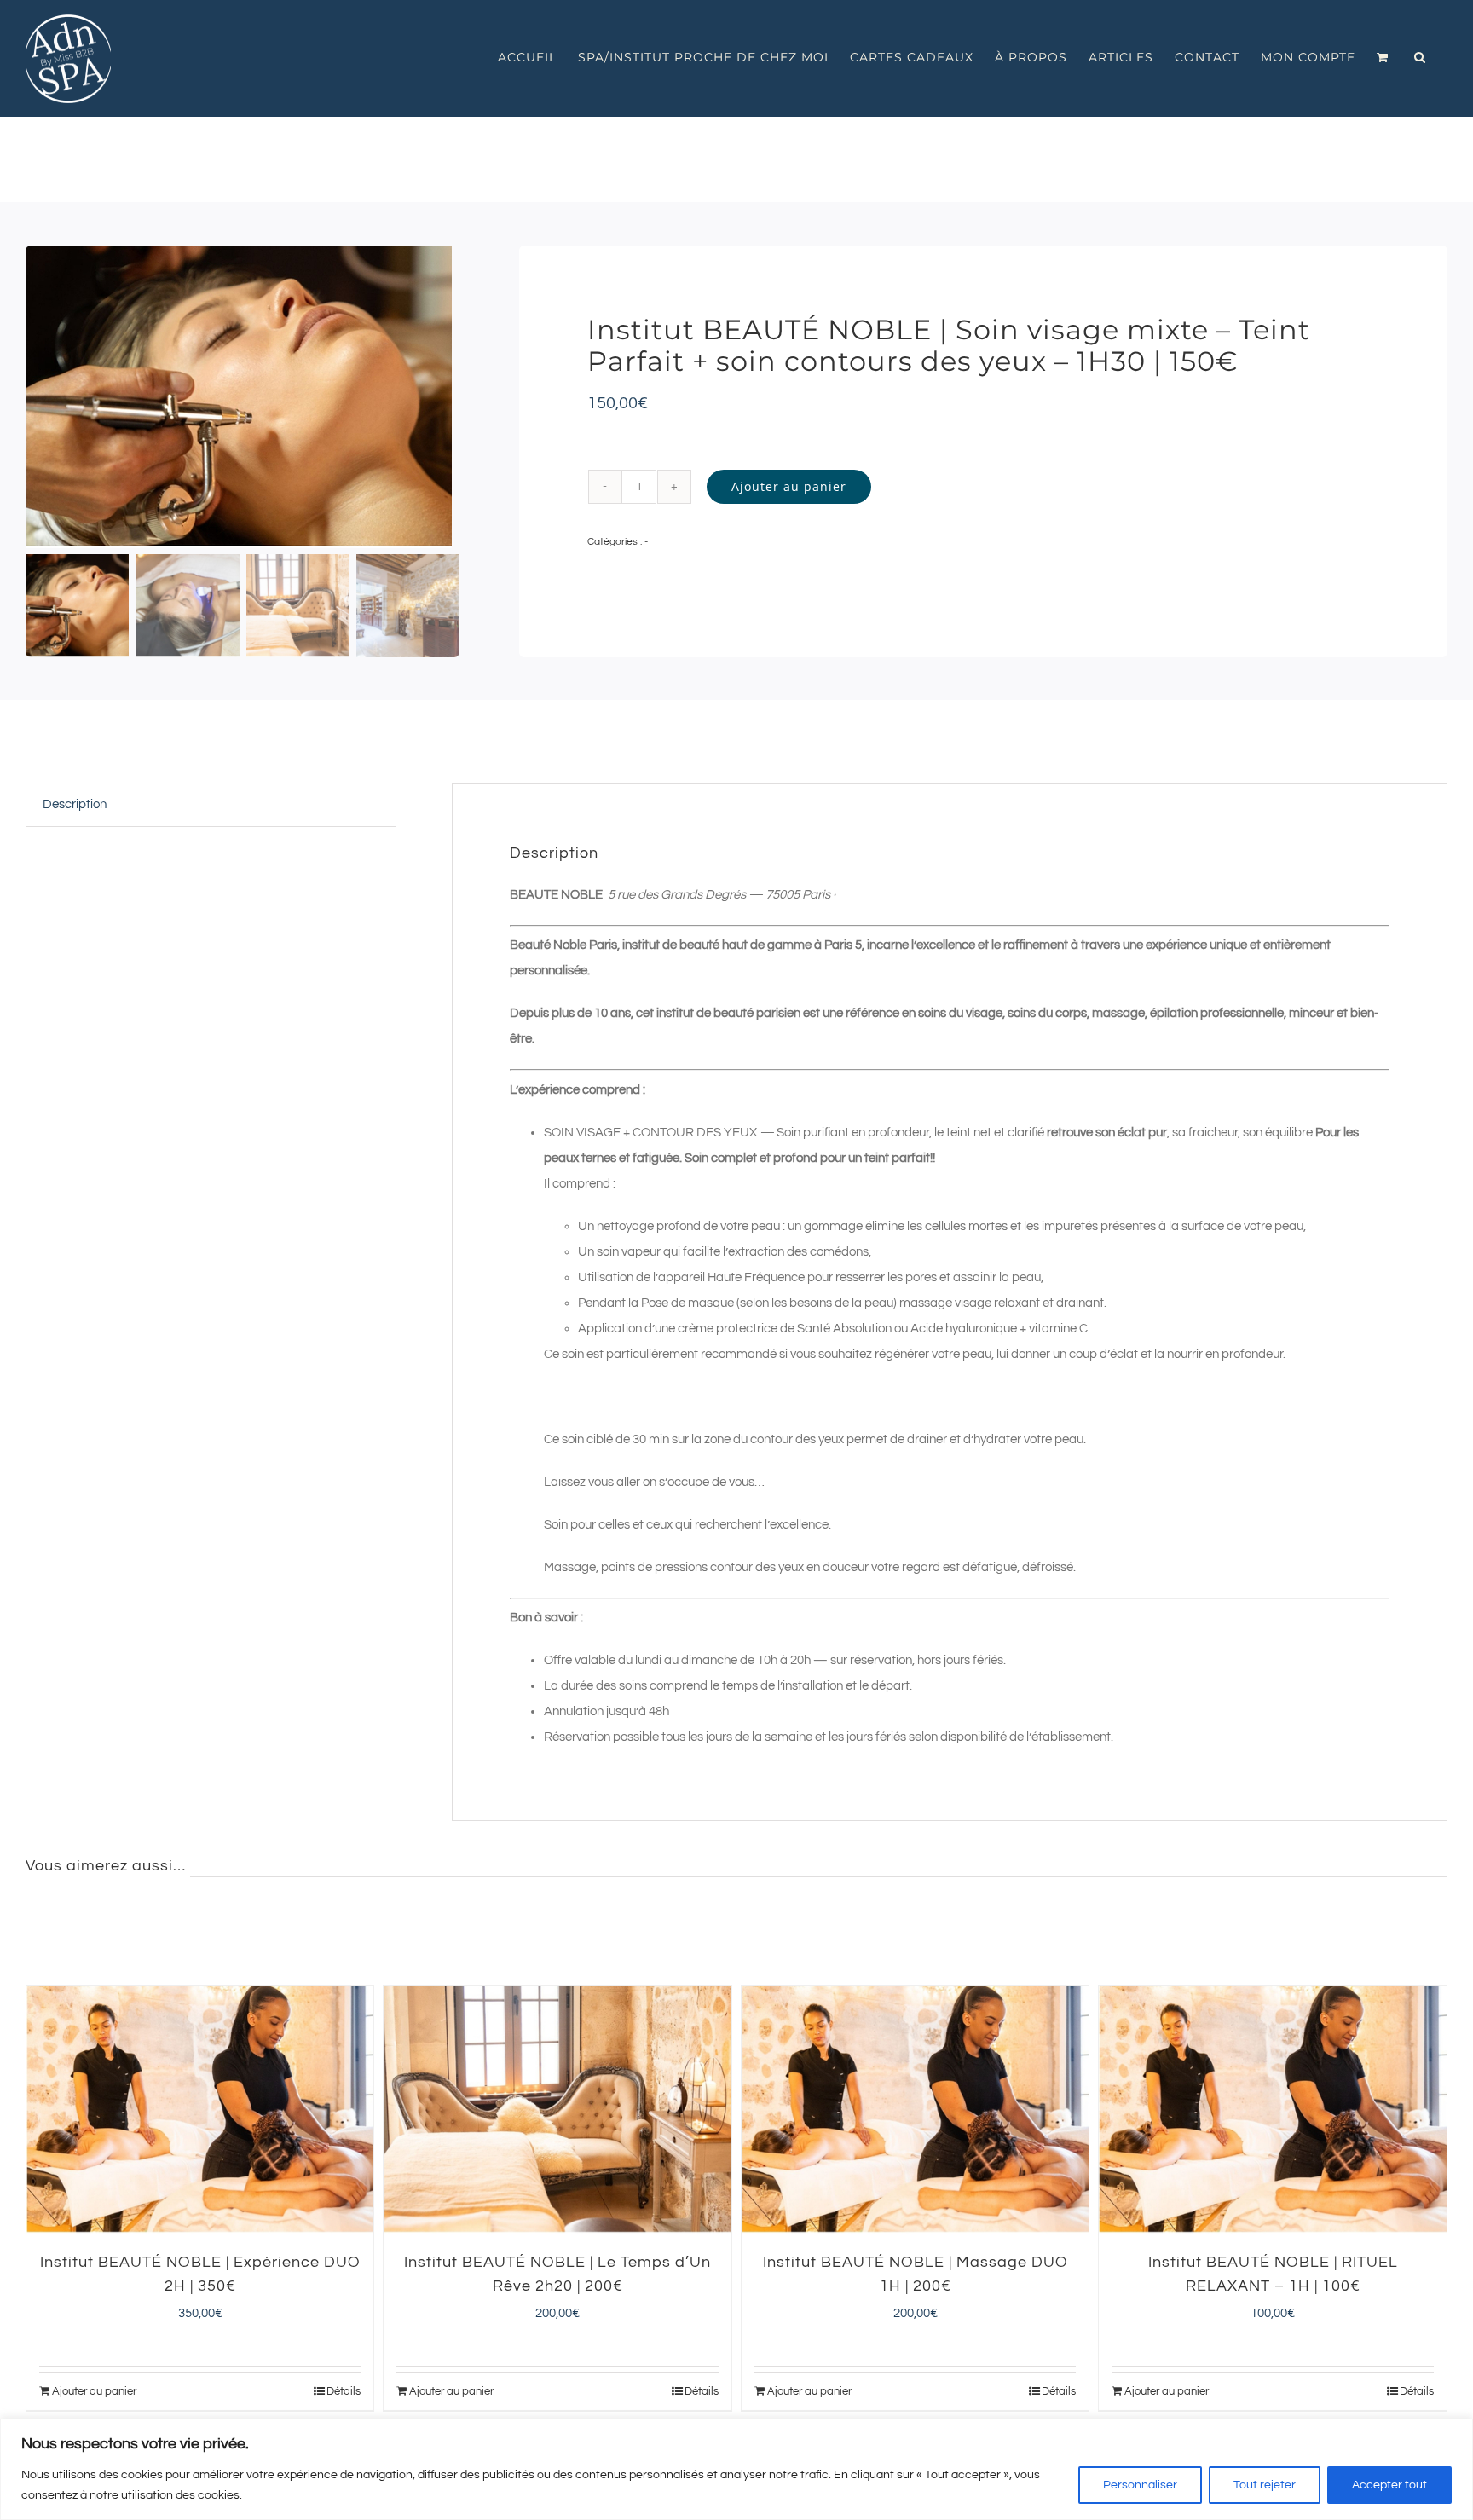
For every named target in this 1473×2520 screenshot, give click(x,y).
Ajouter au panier (789, 486)
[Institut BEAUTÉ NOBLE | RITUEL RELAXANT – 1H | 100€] (1273, 2110)
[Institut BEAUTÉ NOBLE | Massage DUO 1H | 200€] (916, 2110)
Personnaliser (1140, 2485)
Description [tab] (75, 804)
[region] (736, 2469)
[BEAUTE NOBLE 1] (243, 397)
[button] (1420, 57)
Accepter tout (1389, 2485)
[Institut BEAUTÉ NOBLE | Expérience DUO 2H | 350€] (200, 2110)
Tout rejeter (1265, 2485)
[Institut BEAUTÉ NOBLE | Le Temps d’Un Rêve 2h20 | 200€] (557, 2110)
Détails (344, 2391)
